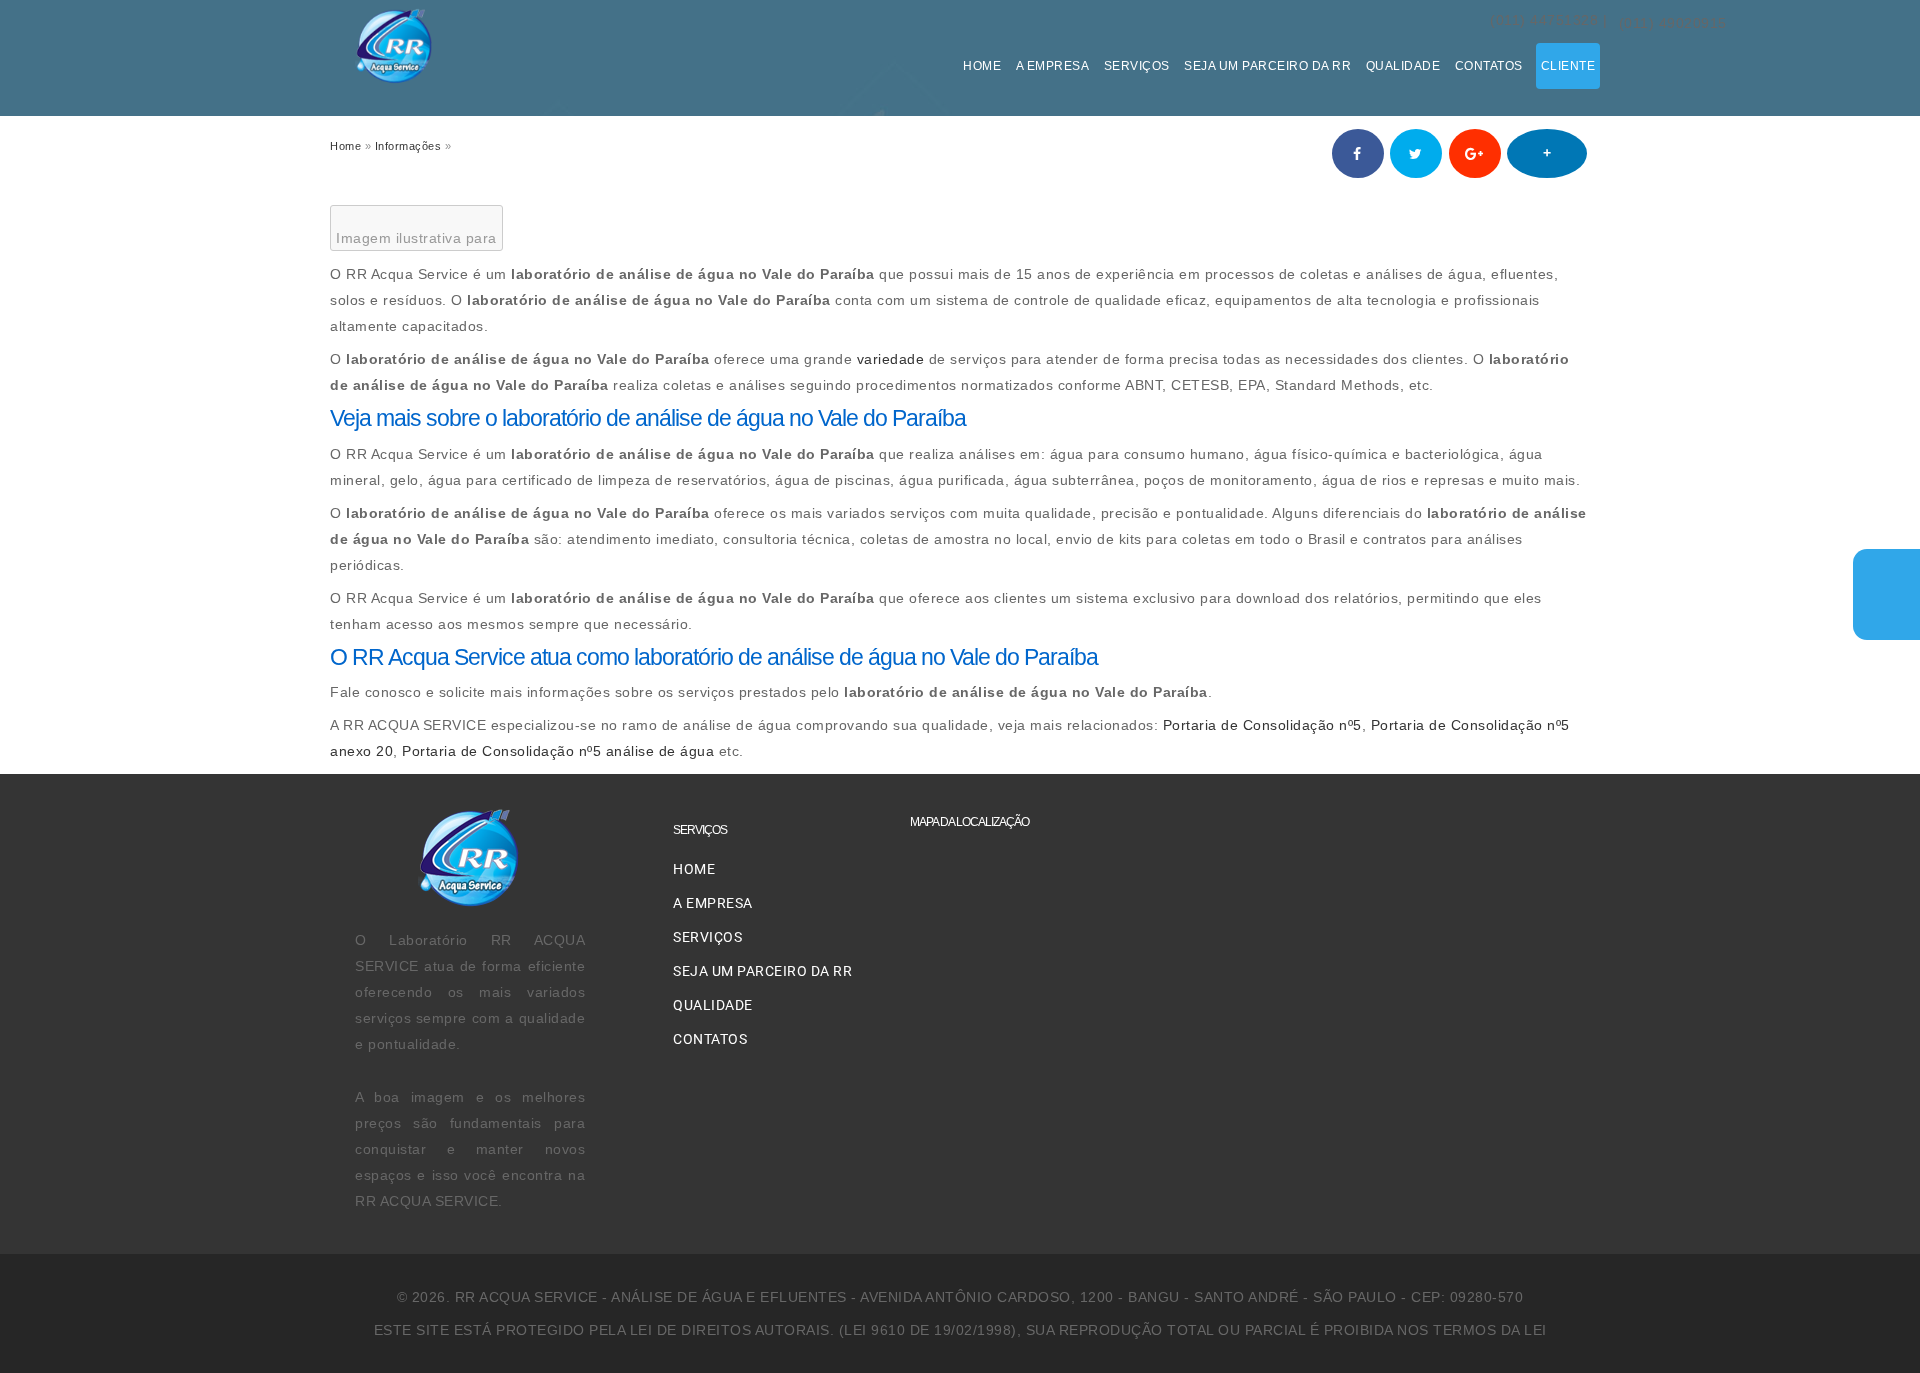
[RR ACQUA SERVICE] (395, 79)
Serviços (1137, 66)
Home (982, 66)
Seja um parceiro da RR (1267, 66)
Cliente (1568, 66)
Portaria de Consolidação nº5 (1262, 725)
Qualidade (1403, 66)
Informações (408, 146)
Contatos (1491, 66)
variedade (891, 359)
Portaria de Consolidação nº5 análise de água (558, 751)
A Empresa (1053, 66)
